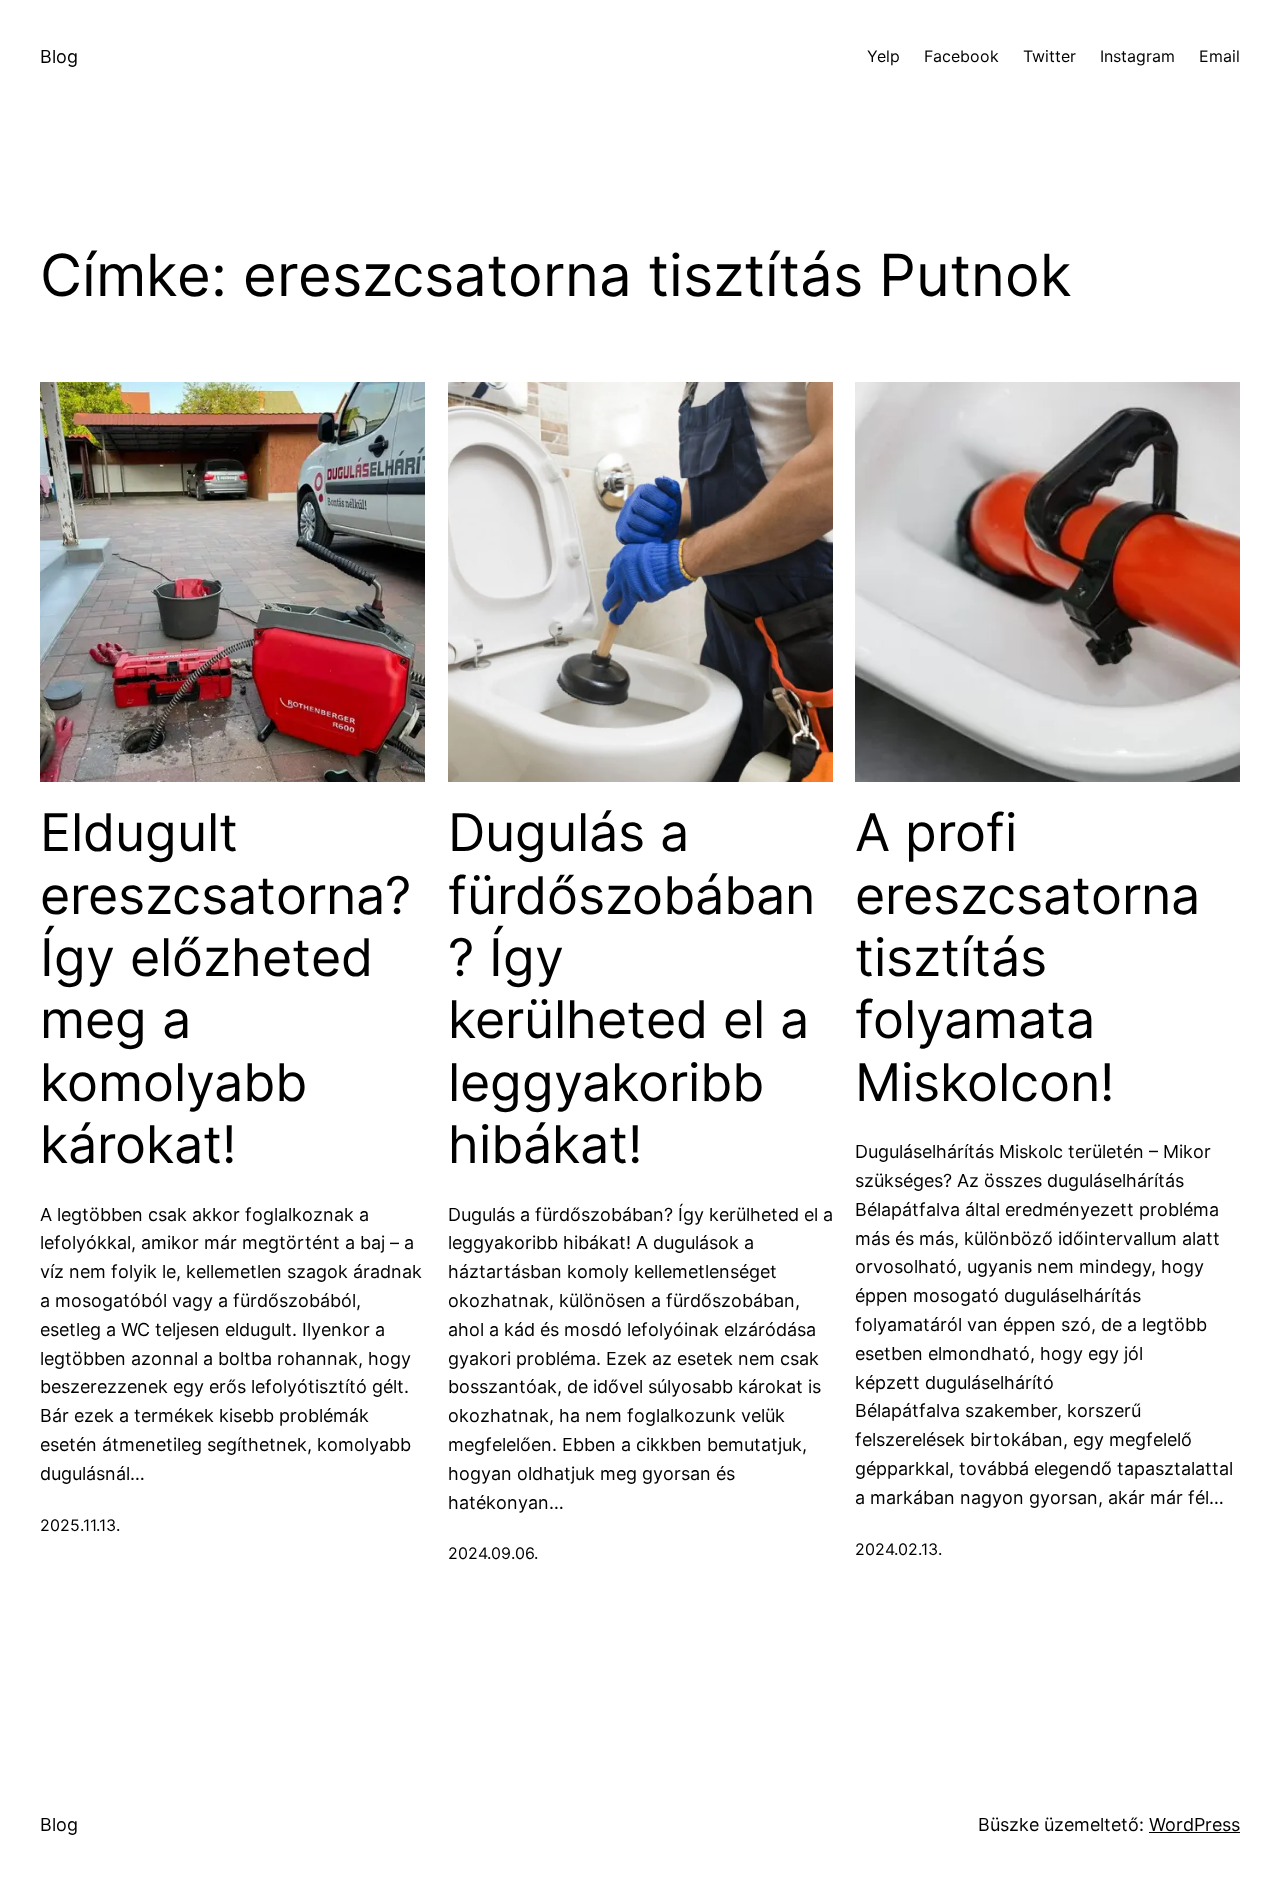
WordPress (1194, 1824)
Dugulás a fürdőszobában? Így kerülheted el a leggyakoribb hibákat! (631, 989)
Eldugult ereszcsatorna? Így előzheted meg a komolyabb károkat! (225, 989)
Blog (59, 56)
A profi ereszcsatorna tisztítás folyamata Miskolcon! (1027, 958)
